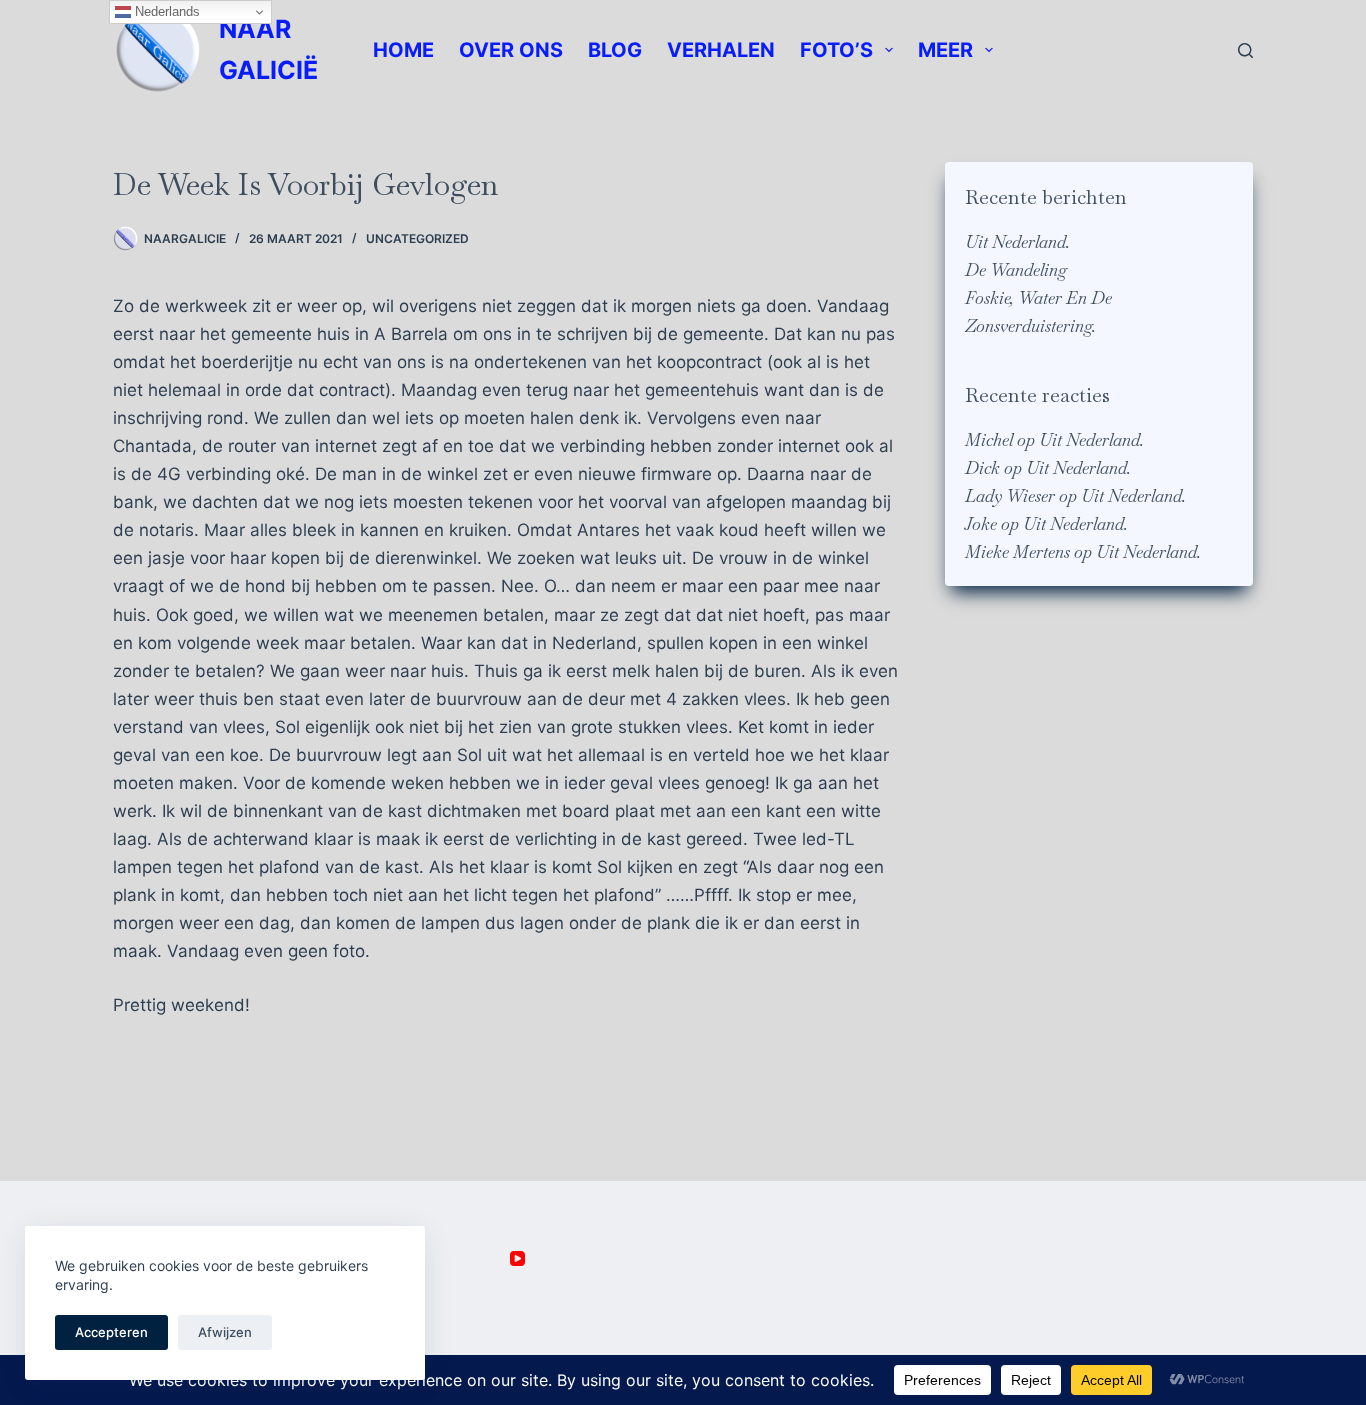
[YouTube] (517, 1258)
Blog (615, 50)
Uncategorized (417, 238)
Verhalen (721, 50)
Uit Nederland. (1017, 242)
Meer (945, 50)
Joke (981, 524)
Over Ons (511, 50)
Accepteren (111, 1332)
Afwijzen (225, 1332)
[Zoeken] (1245, 50)
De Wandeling (1016, 270)
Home (403, 50)
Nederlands (165, 11)
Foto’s (836, 50)
